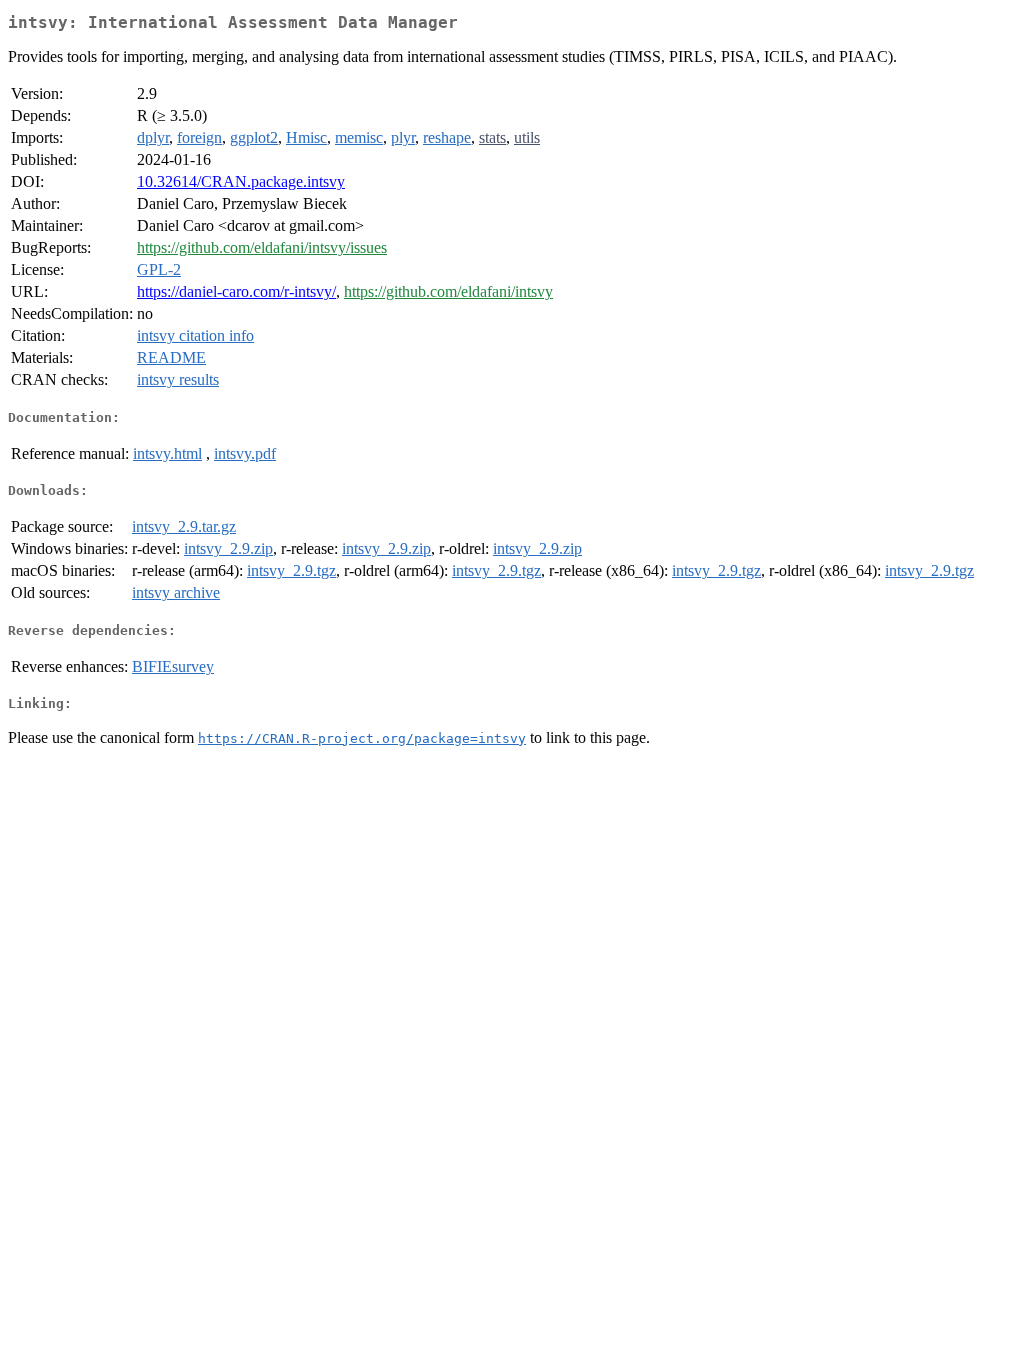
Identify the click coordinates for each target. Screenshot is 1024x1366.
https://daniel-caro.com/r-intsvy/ (236, 291)
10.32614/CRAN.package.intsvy (241, 181)
